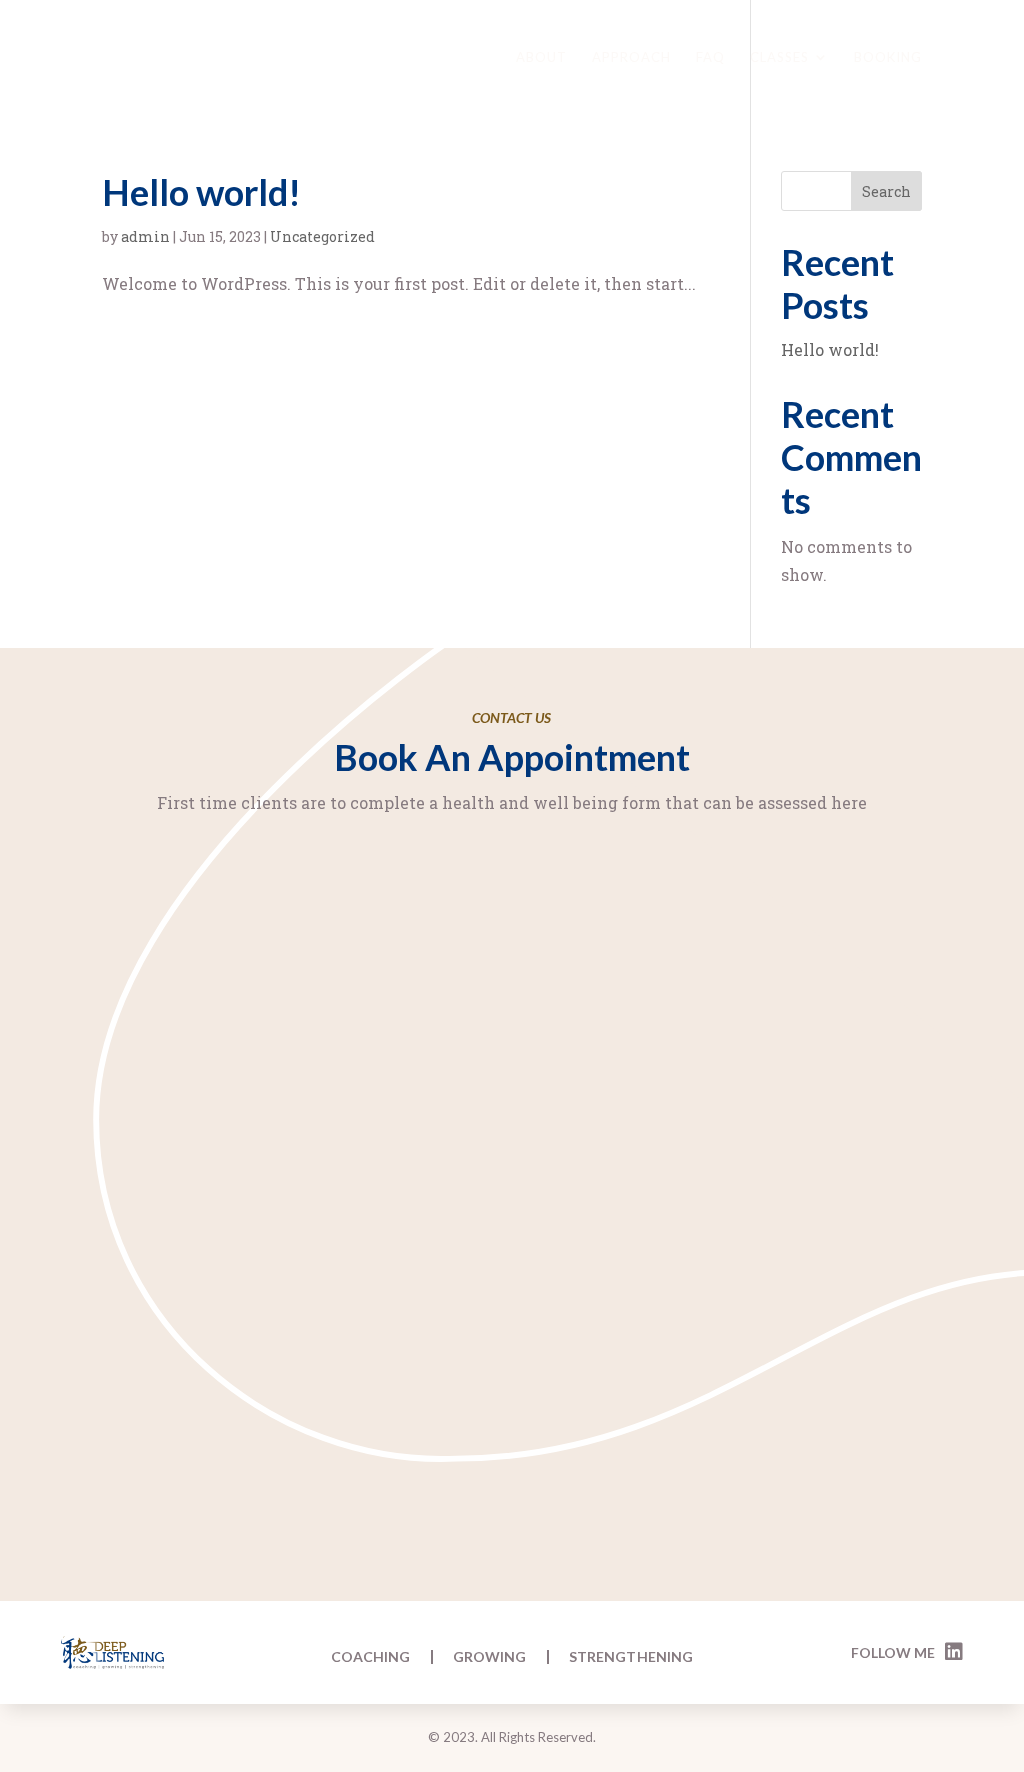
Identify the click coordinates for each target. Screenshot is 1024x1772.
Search (886, 191)
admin (145, 236)
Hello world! (201, 192)
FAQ (710, 57)
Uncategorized (322, 236)
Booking (888, 57)
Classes (779, 57)
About (541, 57)
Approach (631, 57)
